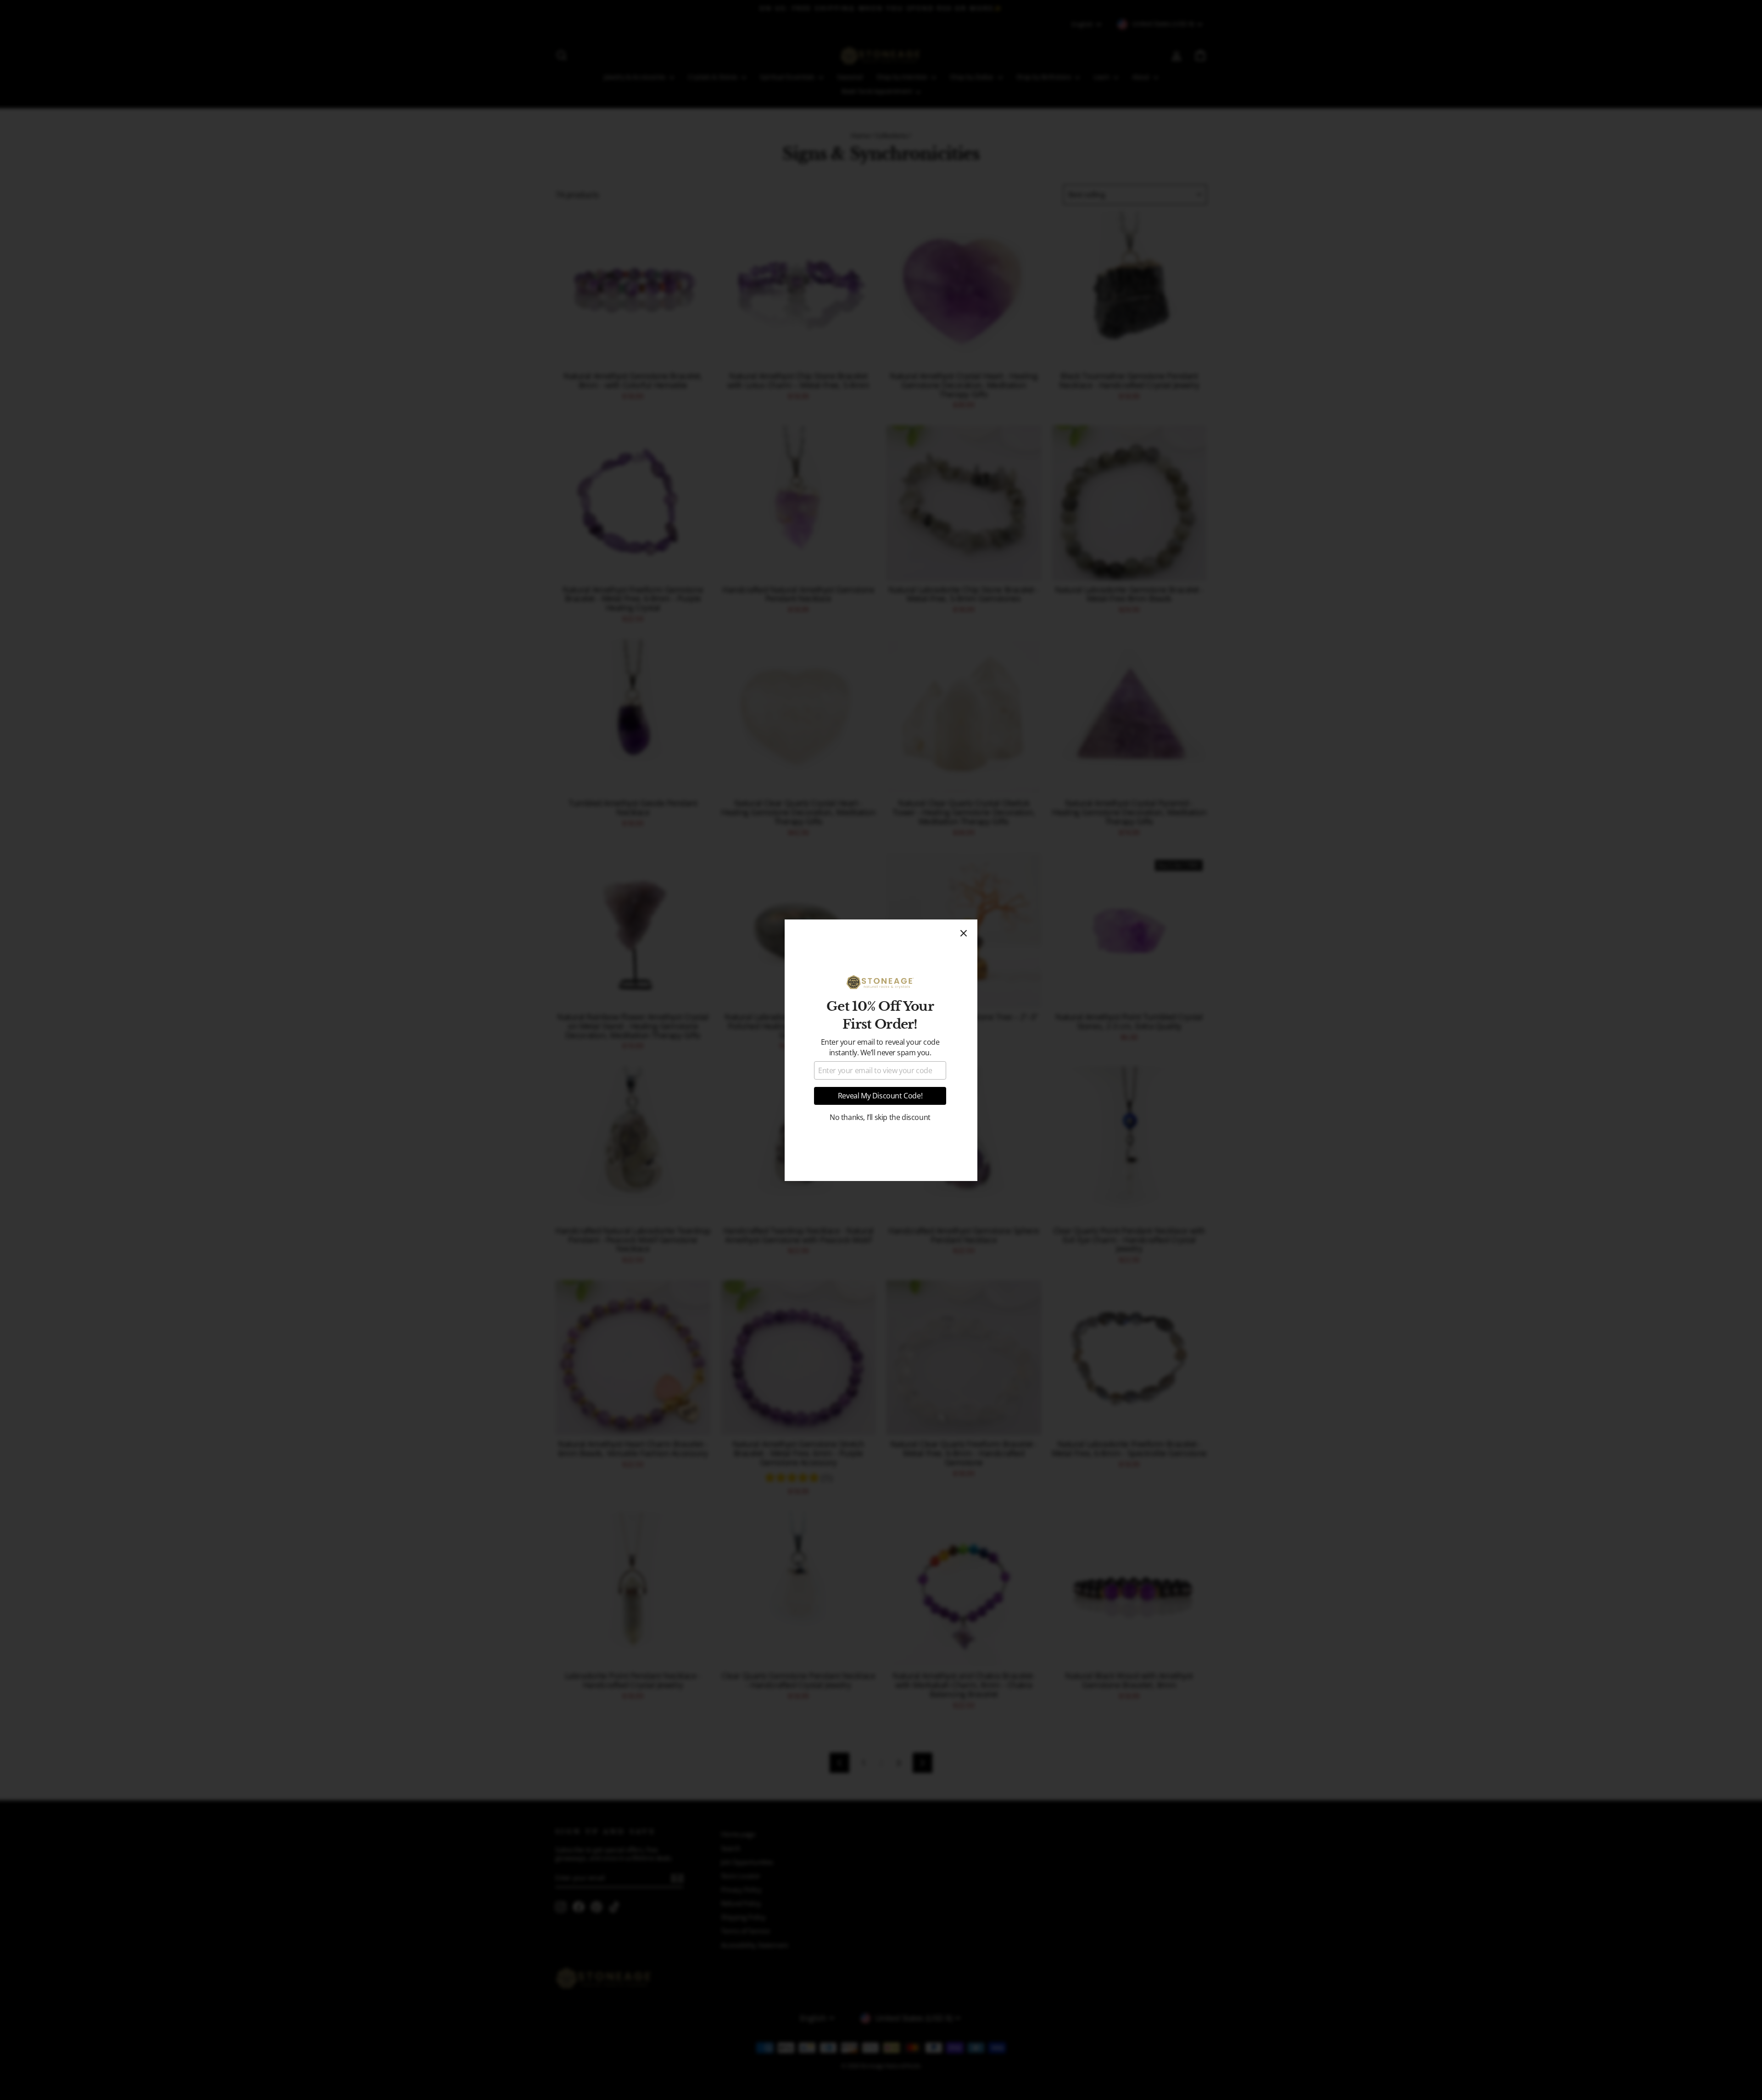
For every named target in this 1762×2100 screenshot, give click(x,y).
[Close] (964, 933)
